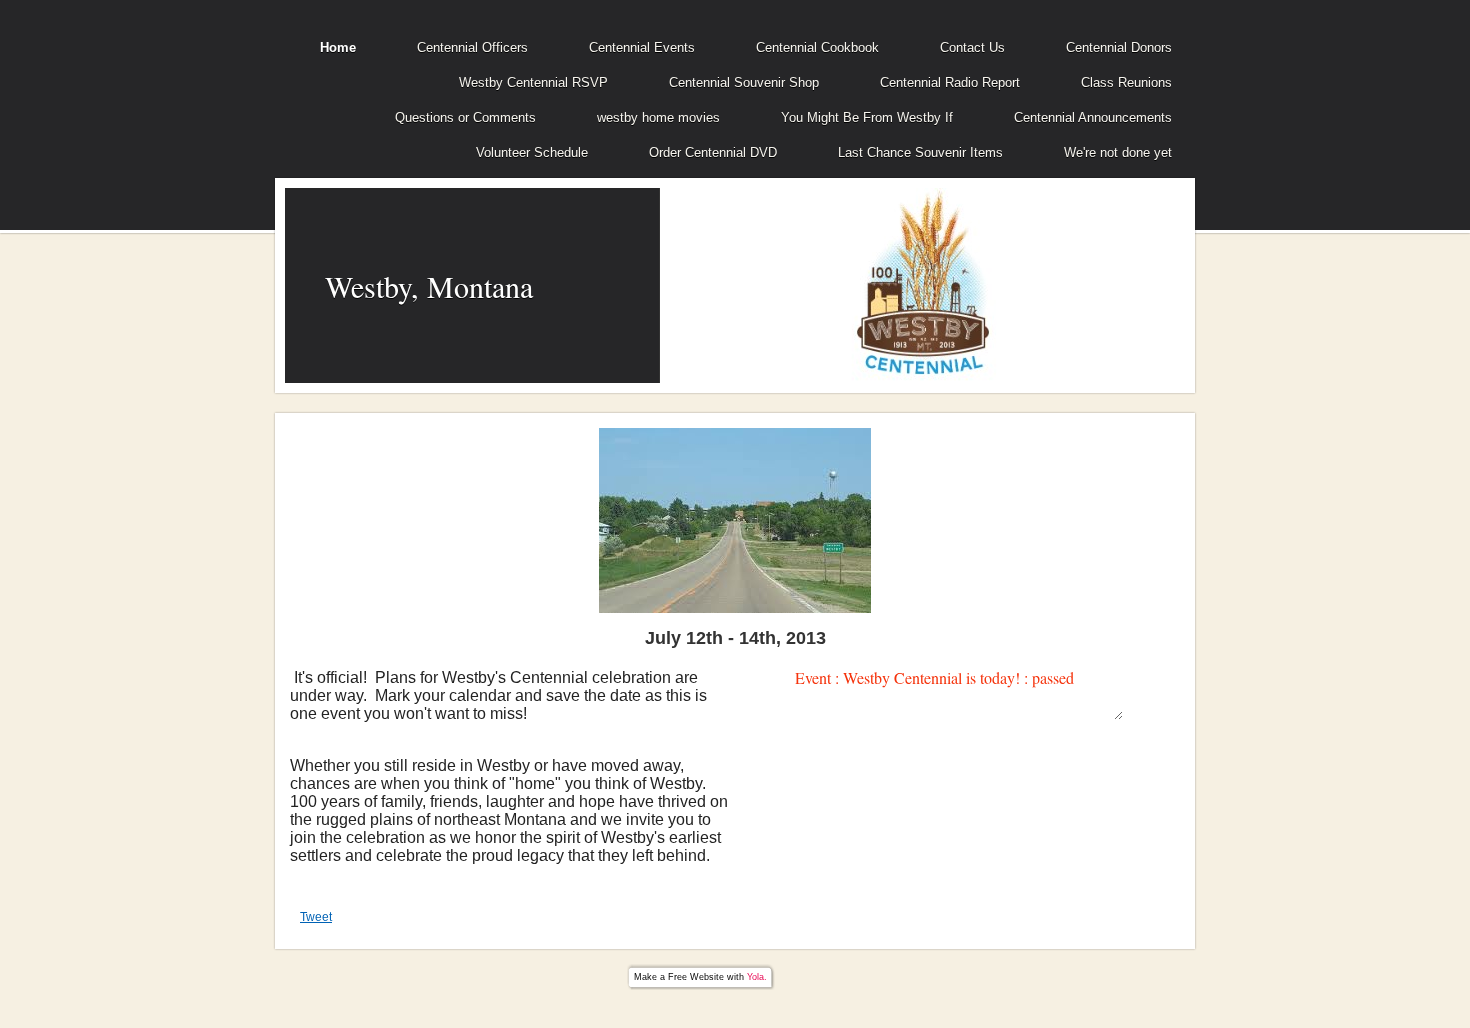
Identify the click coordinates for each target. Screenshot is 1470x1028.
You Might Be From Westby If (867, 117)
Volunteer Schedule (532, 152)
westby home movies (658, 117)
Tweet (316, 917)
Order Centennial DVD (713, 152)
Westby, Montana (429, 286)
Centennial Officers (472, 47)
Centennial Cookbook (817, 47)
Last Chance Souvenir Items (920, 152)
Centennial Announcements (1093, 117)
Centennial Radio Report (950, 82)
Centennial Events (642, 47)
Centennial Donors (1119, 47)
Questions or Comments (465, 117)
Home (338, 47)
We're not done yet (1118, 152)
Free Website (696, 977)
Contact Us (972, 47)
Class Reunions (1126, 82)
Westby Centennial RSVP (533, 82)
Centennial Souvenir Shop (744, 82)
